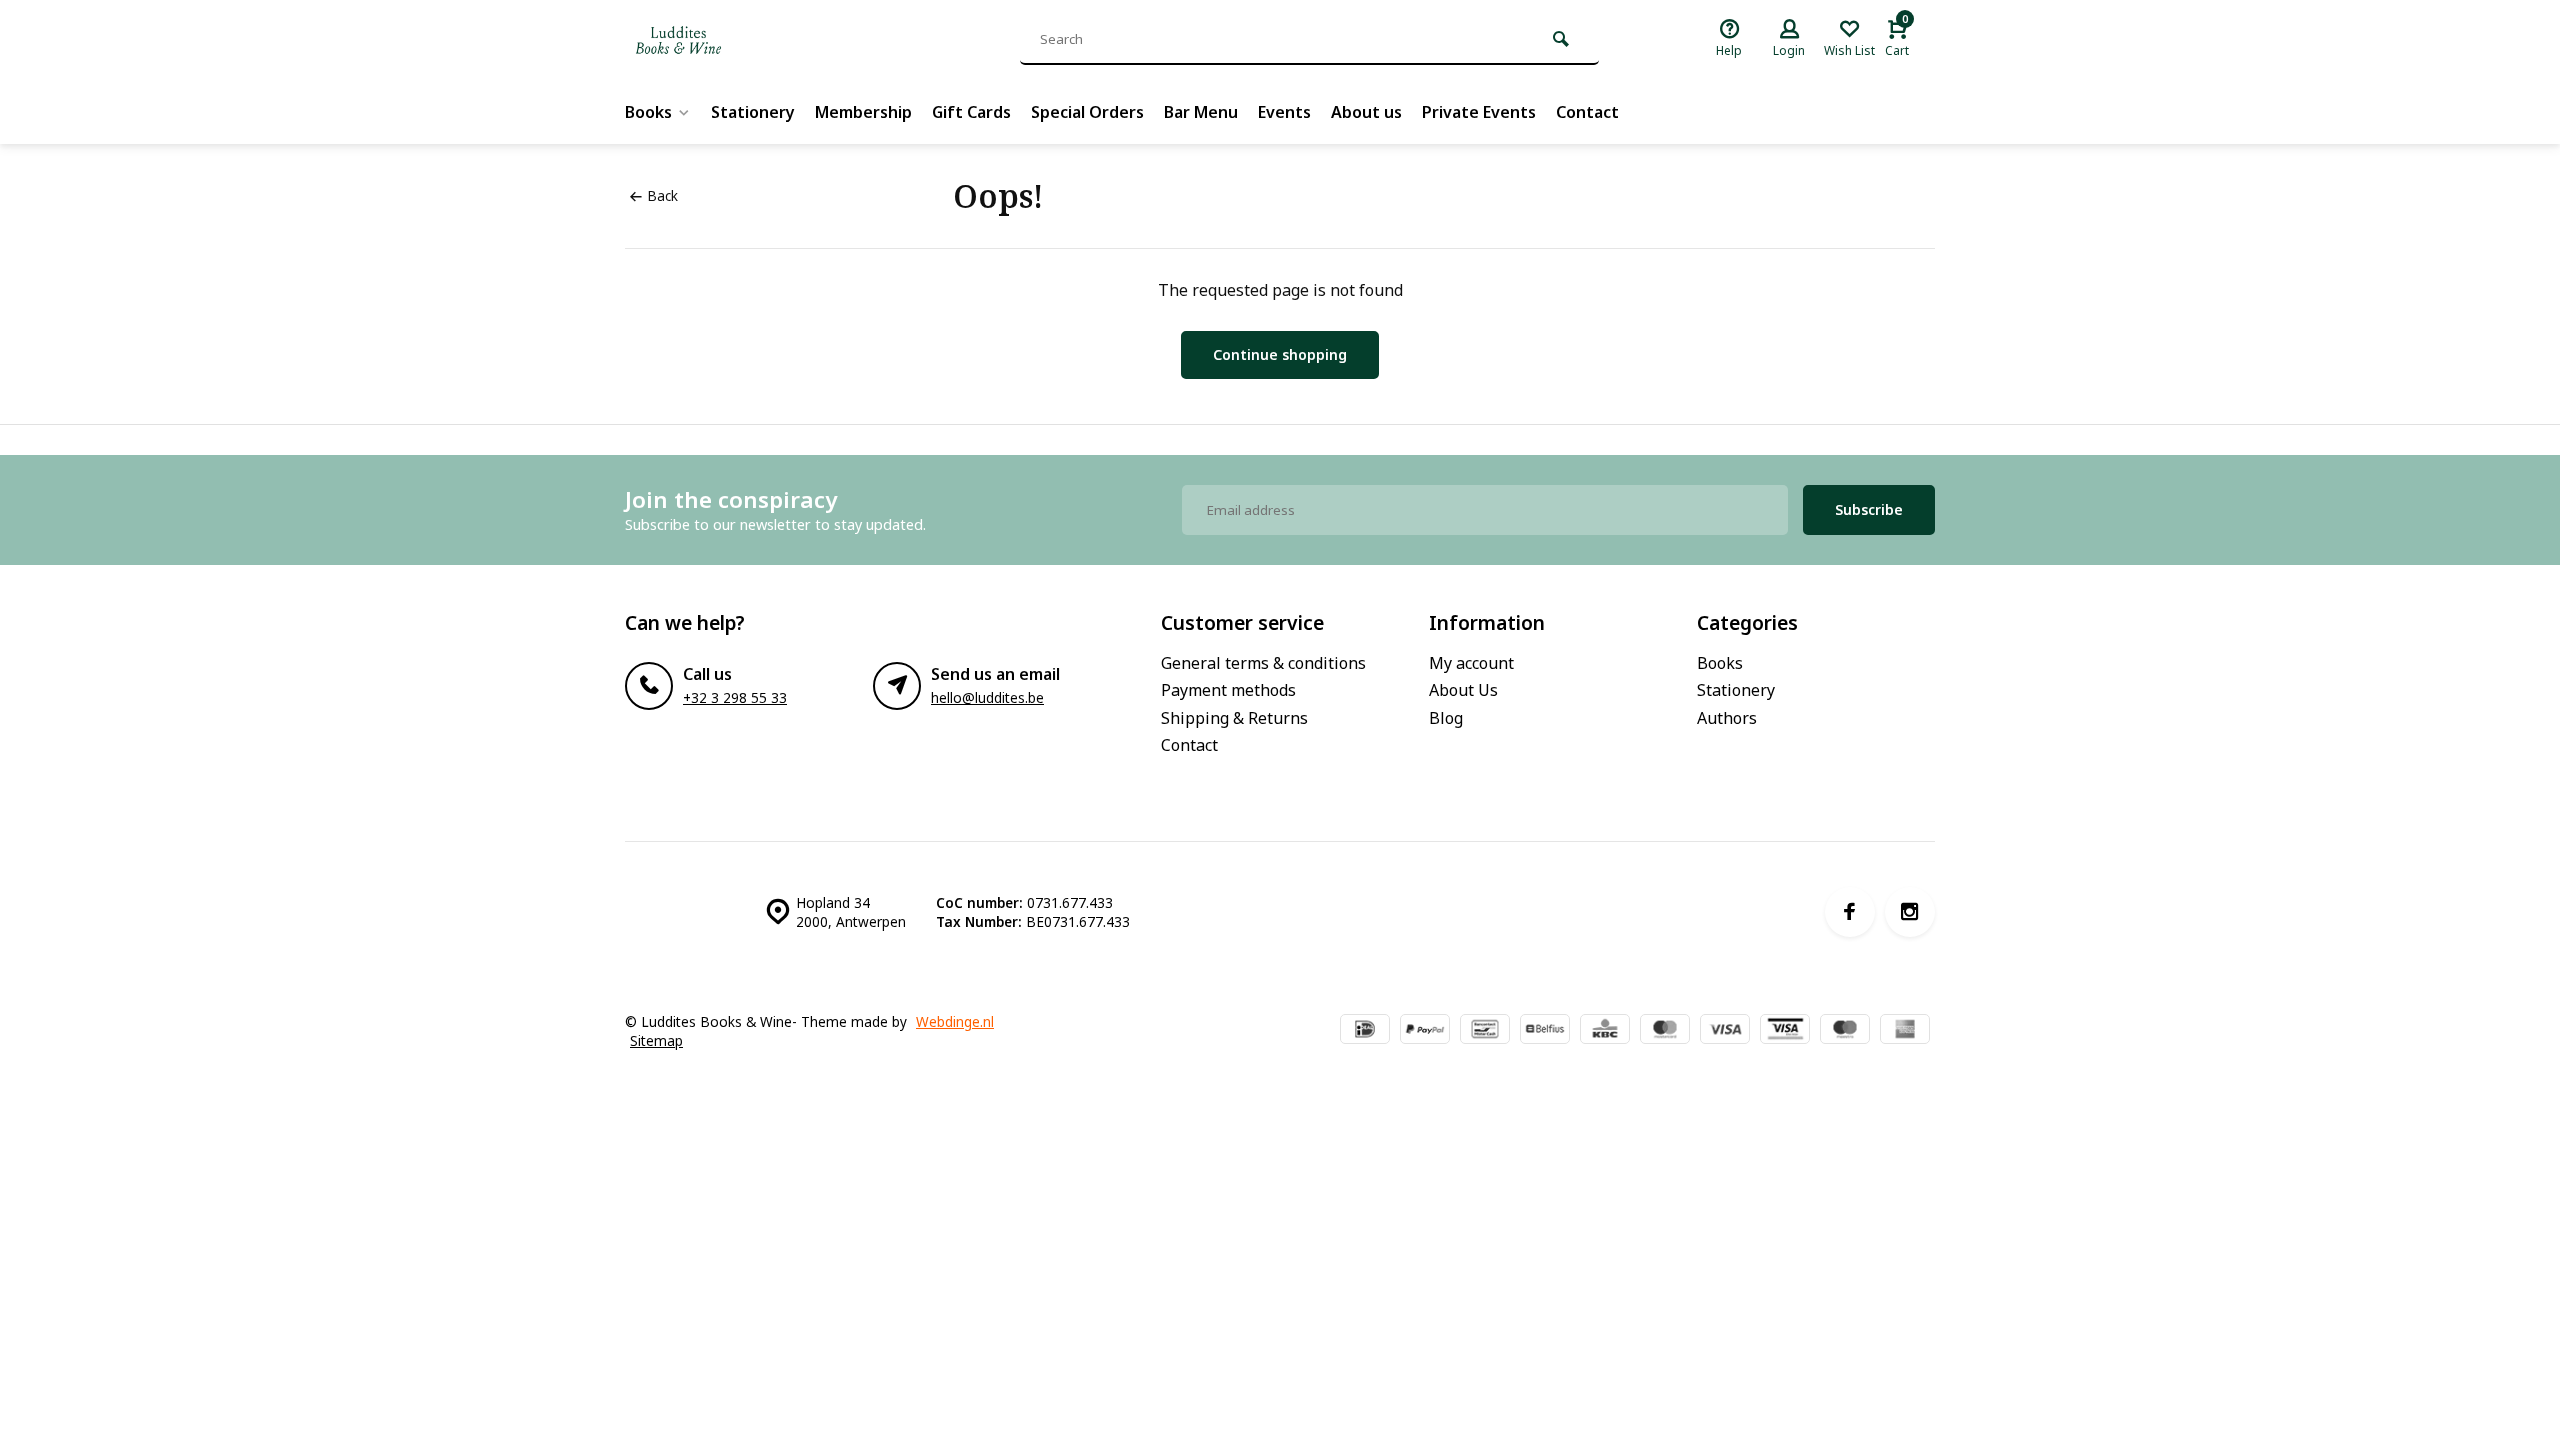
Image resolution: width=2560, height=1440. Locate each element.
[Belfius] (1545, 1031)
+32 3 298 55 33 (735, 697)
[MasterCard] (1665, 1031)
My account (1471, 663)
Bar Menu (1201, 112)
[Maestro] (1845, 1031)
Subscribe (1869, 509)
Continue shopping (1280, 354)
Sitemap (656, 1040)
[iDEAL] (1365, 1031)
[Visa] (1725, 1031)
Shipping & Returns (1234, 718)
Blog (1446, 718)
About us (1366, 112)
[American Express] (1905, 1031)
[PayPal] (1425, 1031)
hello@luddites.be (987, 697)
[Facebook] (1850, 912)
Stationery (753, 112)
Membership (863, 112)
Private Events (1479, 112)
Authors (1727, 718)
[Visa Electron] (1785, 1031)
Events (1284, 112)
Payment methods (1228, 690)
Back (662, 195)
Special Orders (1087, 112)
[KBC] (1605, 1031)
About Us (1463, 690)
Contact (1587, 112)
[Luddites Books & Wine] (745, 40)
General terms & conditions (1263, 663)
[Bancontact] (1485, 1031)
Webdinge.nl (955, 1021)
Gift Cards (971, 112)
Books (648, 112)
